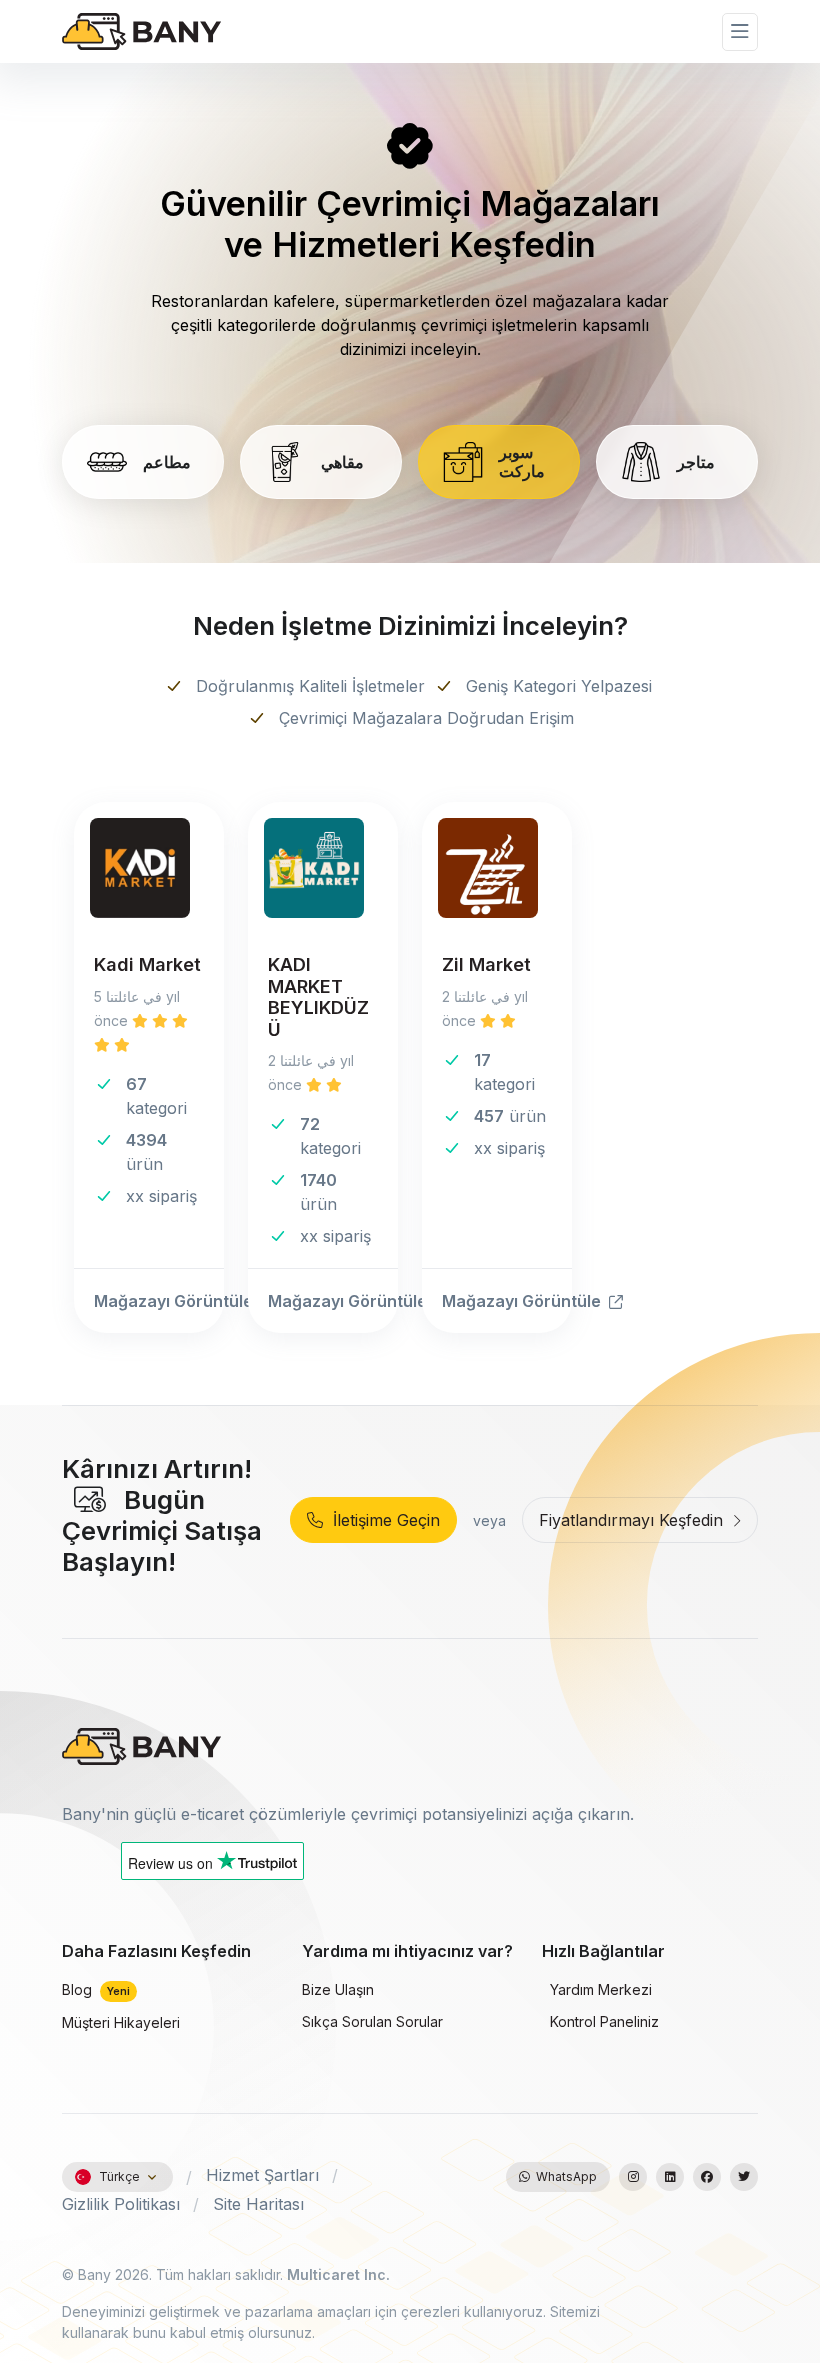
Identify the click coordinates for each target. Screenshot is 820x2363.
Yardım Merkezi (599, 1989)
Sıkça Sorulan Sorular (372, 2021)
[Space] (142, 1745)
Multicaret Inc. (338, 2274)
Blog (96, 1989)
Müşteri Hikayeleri (121, 2022)
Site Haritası (258, 2204)
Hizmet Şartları (262, 2175)
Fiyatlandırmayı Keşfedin (633, 1520)
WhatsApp (563, 2176)
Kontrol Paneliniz (602, 2021)
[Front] (142, 31)
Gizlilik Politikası (121, 2204)
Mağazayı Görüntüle (159, 1301)
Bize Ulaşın (338, 1989)
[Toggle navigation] (740, 32)
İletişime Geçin (381, 1520)
